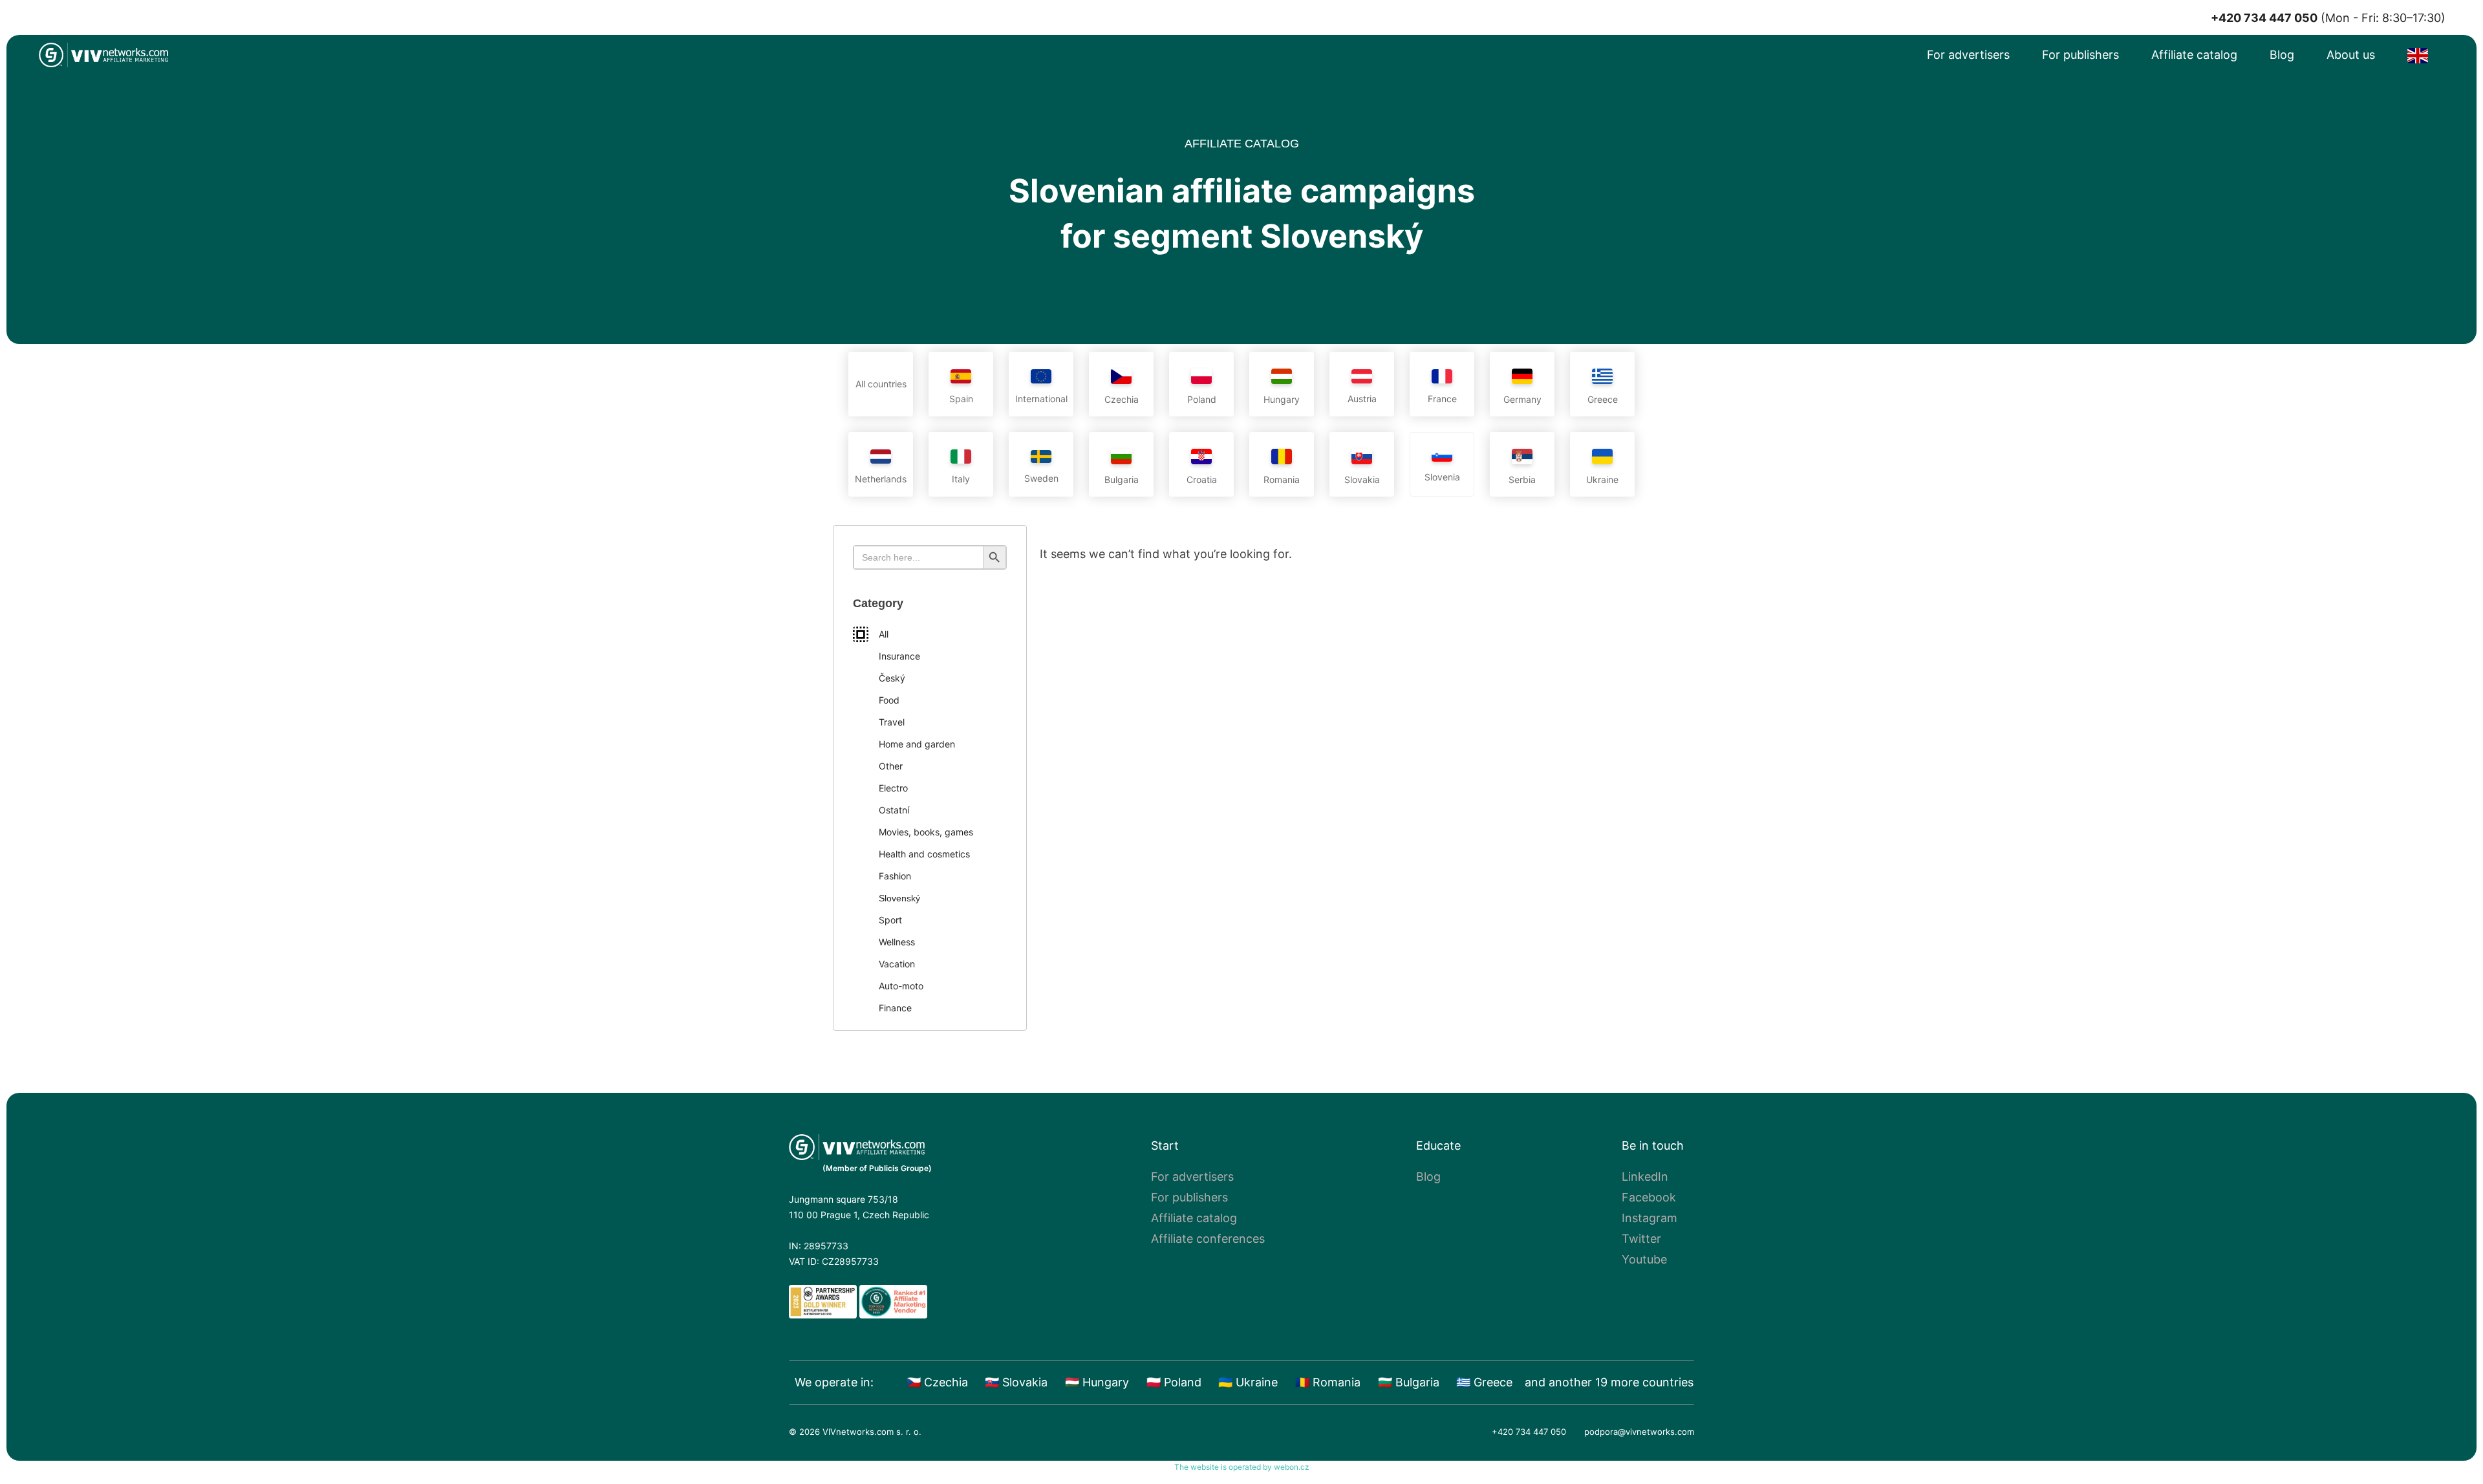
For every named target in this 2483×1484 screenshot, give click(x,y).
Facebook (1649, 1197)
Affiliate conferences (1208, 1239)
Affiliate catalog (2194, 55)
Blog (2282, 55)
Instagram (1650, 1218)
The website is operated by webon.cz (1242, 1467)
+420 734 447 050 (1529, 1432)
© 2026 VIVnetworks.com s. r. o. (855, 1432)
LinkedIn (1645, 1177)
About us (2351, 55)
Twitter (1641, 1239)
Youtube (1644, 1259)
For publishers (2080, 55)
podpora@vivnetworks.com (1639, 1432)
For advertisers (1968, 55)
